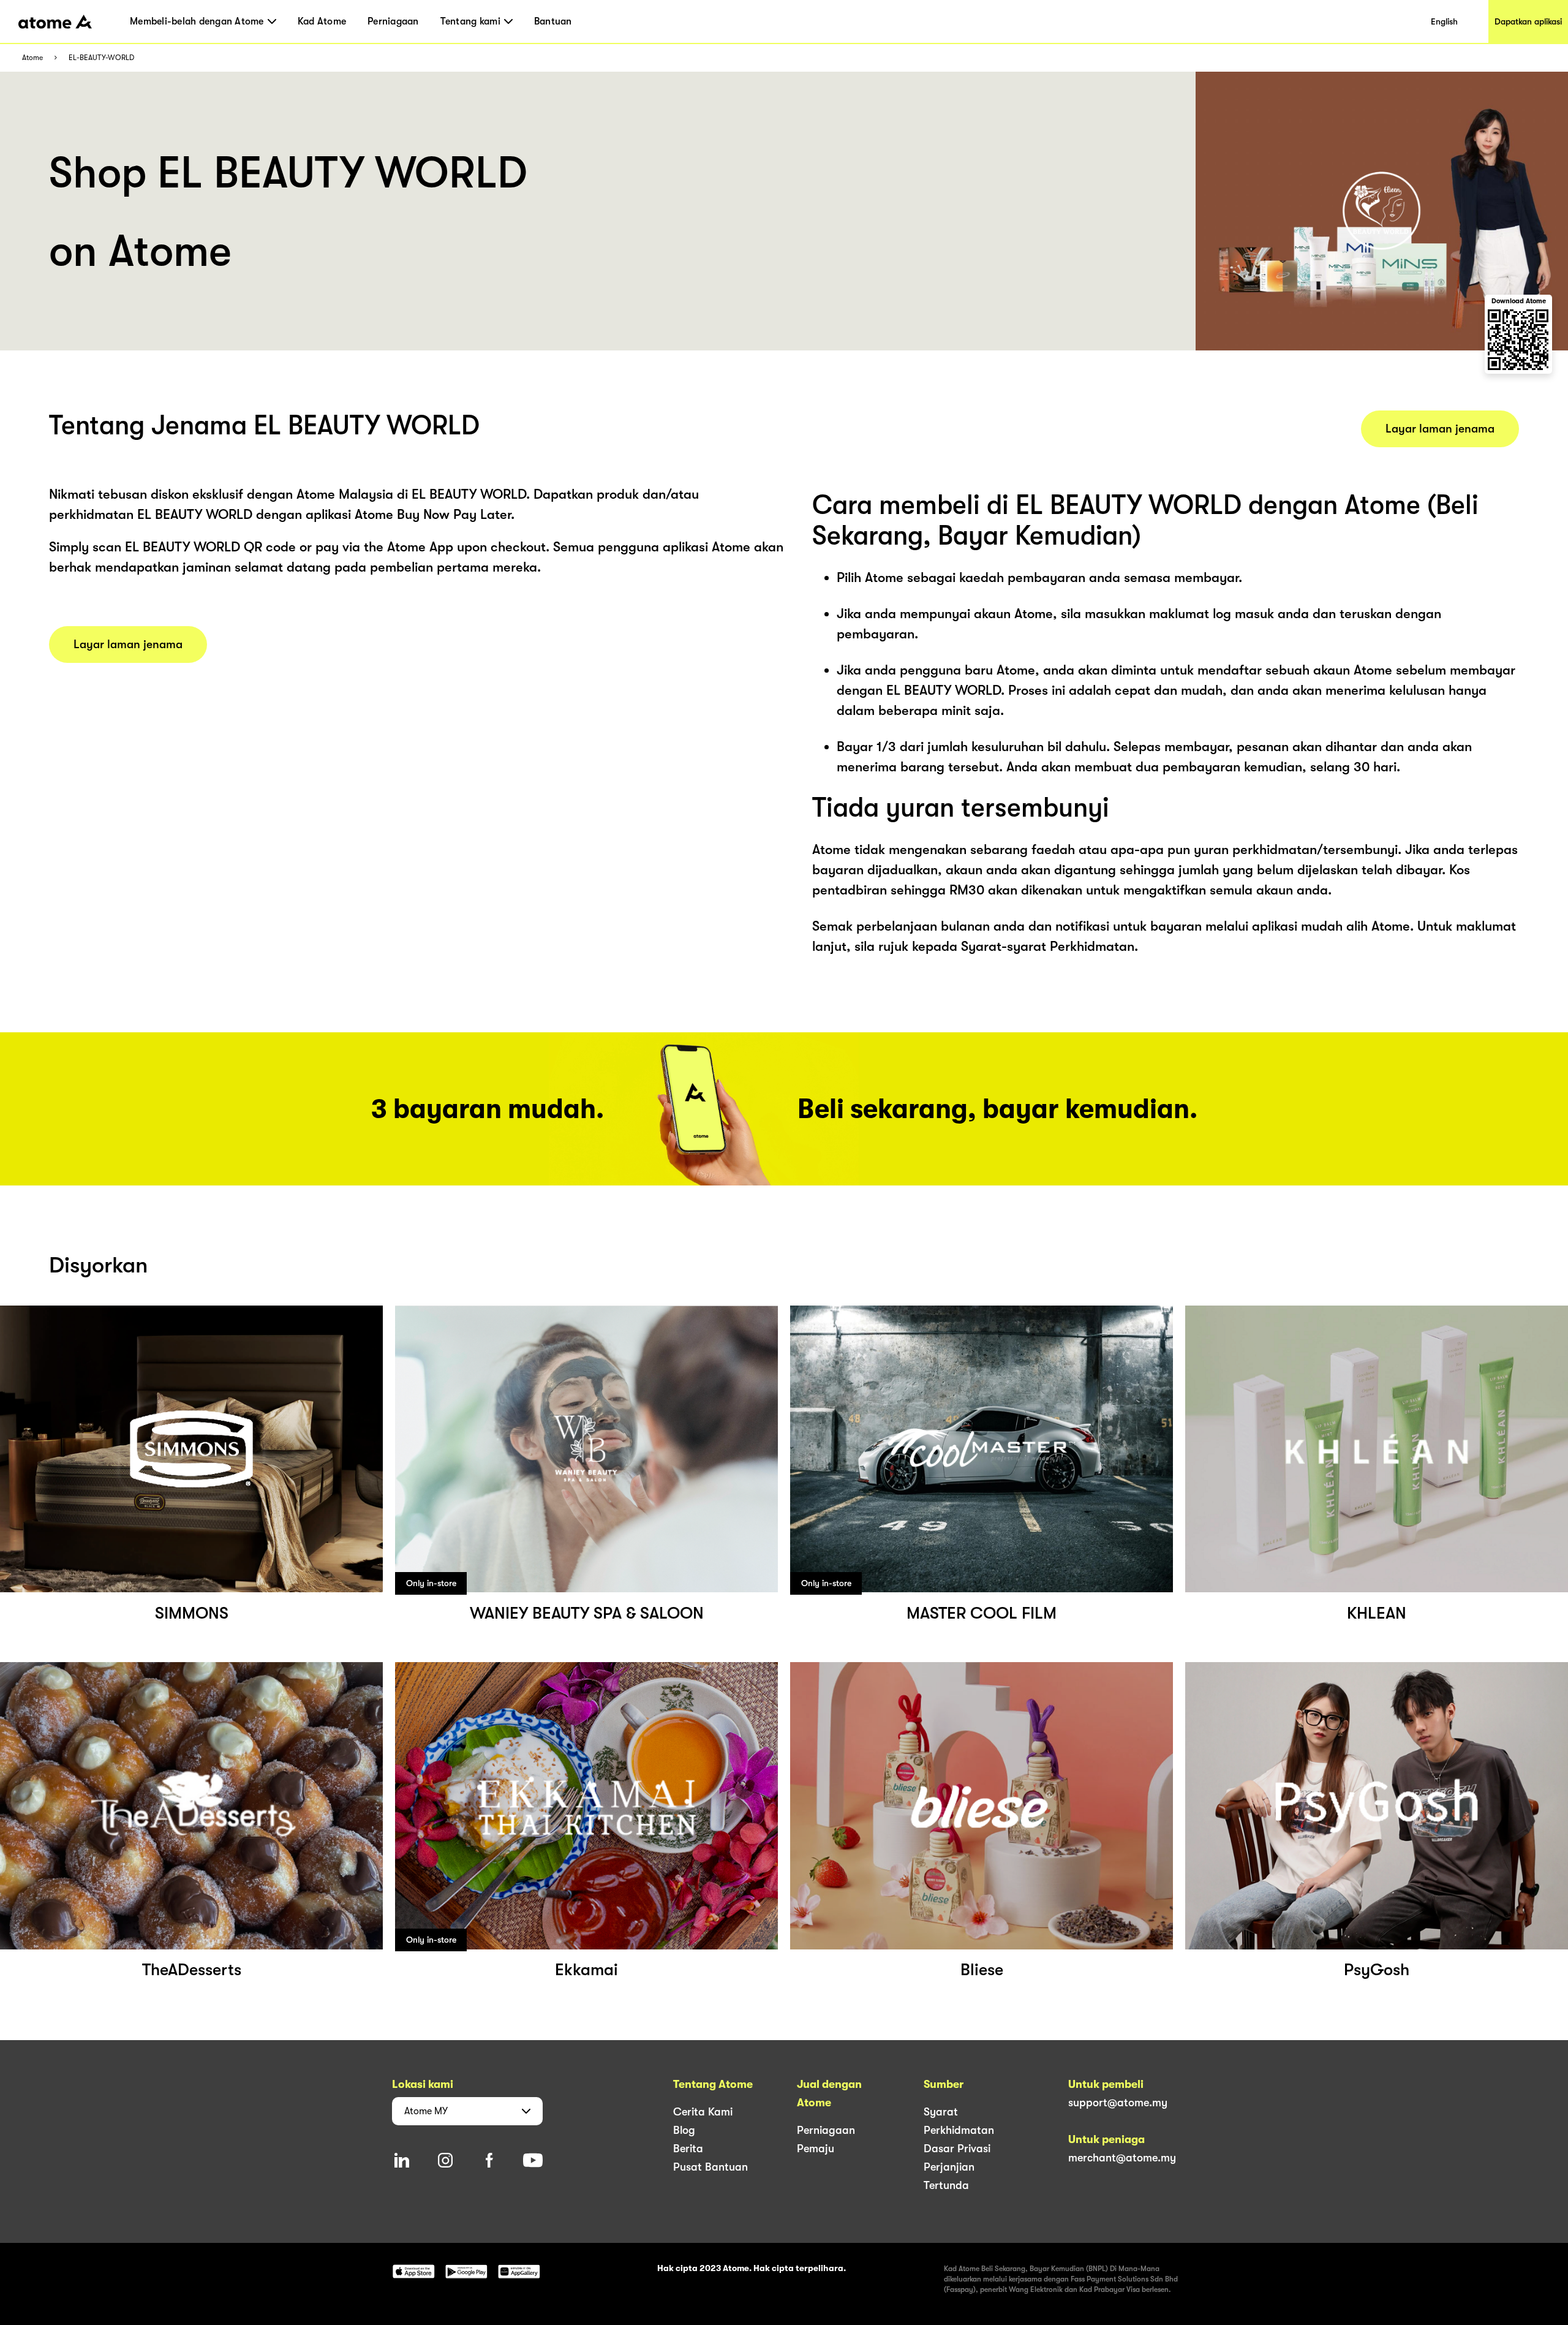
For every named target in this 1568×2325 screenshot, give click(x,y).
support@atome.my (1118, 2103)
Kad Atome (322, 21)
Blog (684, 2130)
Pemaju (816, 2149)
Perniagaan (393, 21)
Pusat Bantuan (710, 2167)
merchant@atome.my (1122, 2158)
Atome (32, 58)
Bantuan (553, 21)
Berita (688, 2149)
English (1444, 21)
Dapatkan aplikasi (1528, 21)
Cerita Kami (703, 2112)
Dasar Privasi (957, 2149)
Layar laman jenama (128, 645)
